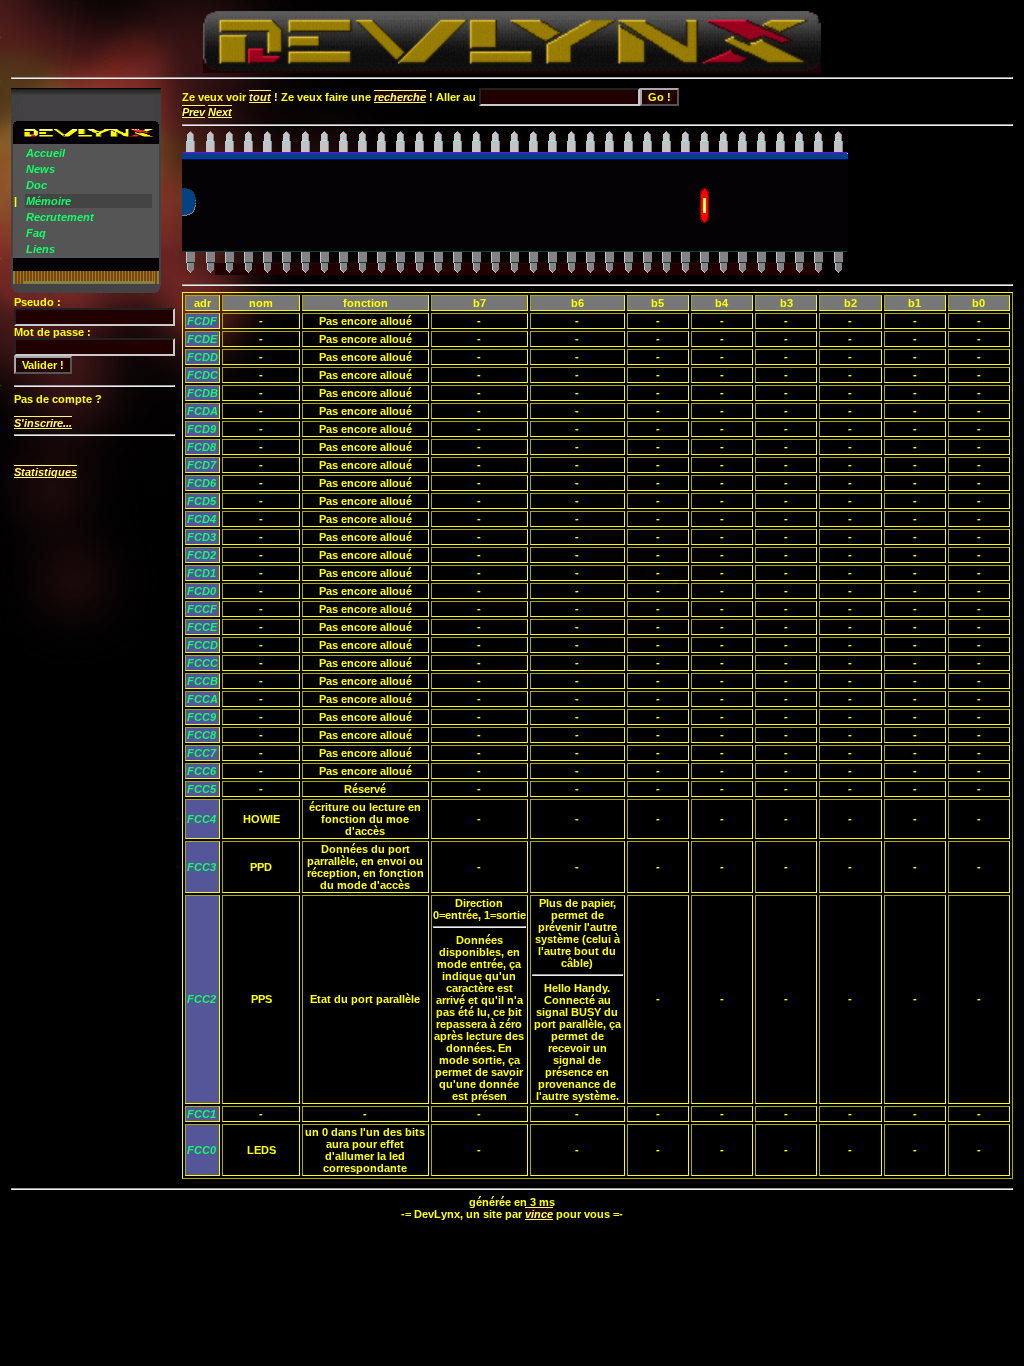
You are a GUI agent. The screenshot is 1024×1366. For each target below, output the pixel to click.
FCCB (202, 681)
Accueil (45, 153)
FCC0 (201, 1150)
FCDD (202, 357)
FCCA (202, 699)
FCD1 (201, 573)
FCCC (202, 663)
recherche (400, 97)
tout (260, 97)
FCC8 (201, 735)
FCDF (202, 321)
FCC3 (201, 867)
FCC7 (201, 753)
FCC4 (201, 819)
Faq (36, 233)
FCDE (202, 339)
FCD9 (201, 429)
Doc (36, 185)
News (40, 169)
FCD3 (201, 537)
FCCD (202, 645)
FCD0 (201, 591)
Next (220, 112)
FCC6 (201, 771)
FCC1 (201, 1114)
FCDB (202, 393)
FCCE (202, 627)
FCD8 (201, 447)
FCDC (202, 375)
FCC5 (201, 789)
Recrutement (60, 217)
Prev (193, 112)
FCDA (202, 411)
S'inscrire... (43, 423)
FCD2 (201, 555)
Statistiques (45, 472)
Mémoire (48, 201)
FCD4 (201, 519)
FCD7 (201, 465)
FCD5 (201, 501)
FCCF (202, 609)
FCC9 (201, 717)
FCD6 (201, 483)
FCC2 (201, 999)
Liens (40, 249)
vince (539, 1214)
